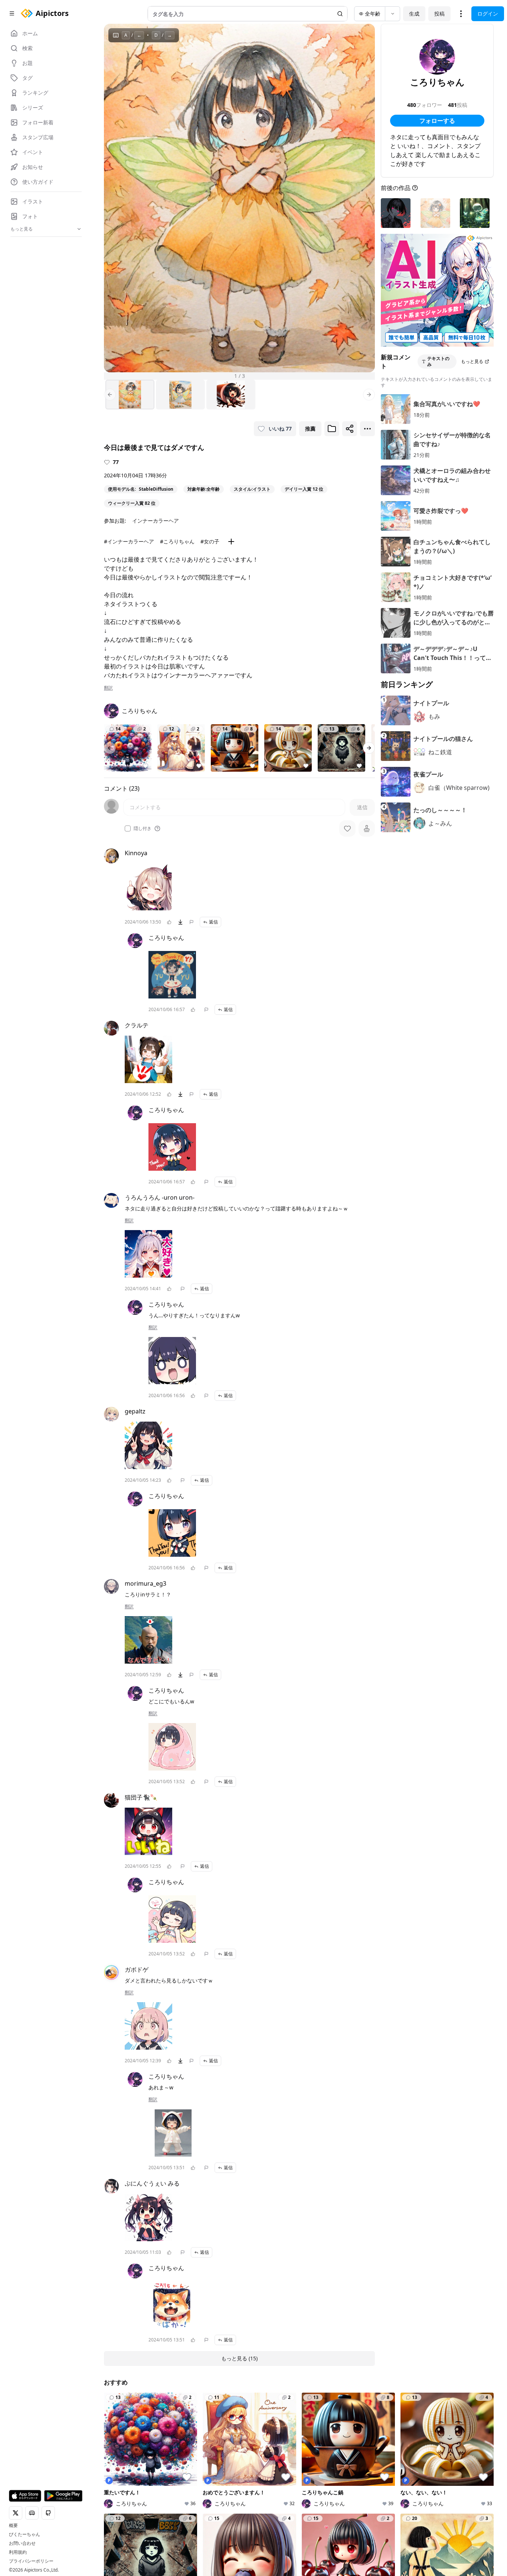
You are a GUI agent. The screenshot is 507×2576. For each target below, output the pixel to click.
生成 (414, 14)
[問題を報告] (192, 922)
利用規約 (18, 2552)
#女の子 (210, 541)
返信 (213, 922)
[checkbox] (128, 828)
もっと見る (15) (239, 2358)
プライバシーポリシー (31, 2561)
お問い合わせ (22, 2543)
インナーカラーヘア (156, 521)
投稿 (439, 14)
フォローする (437, 121)
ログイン (488, 14)
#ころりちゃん (177, 541)
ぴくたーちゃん (24, 2534)
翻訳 (108, 688)
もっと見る (472, 361)
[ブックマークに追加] (332, 429)
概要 (13, 2526)
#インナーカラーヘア (129, 541)
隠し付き (143, 828)
